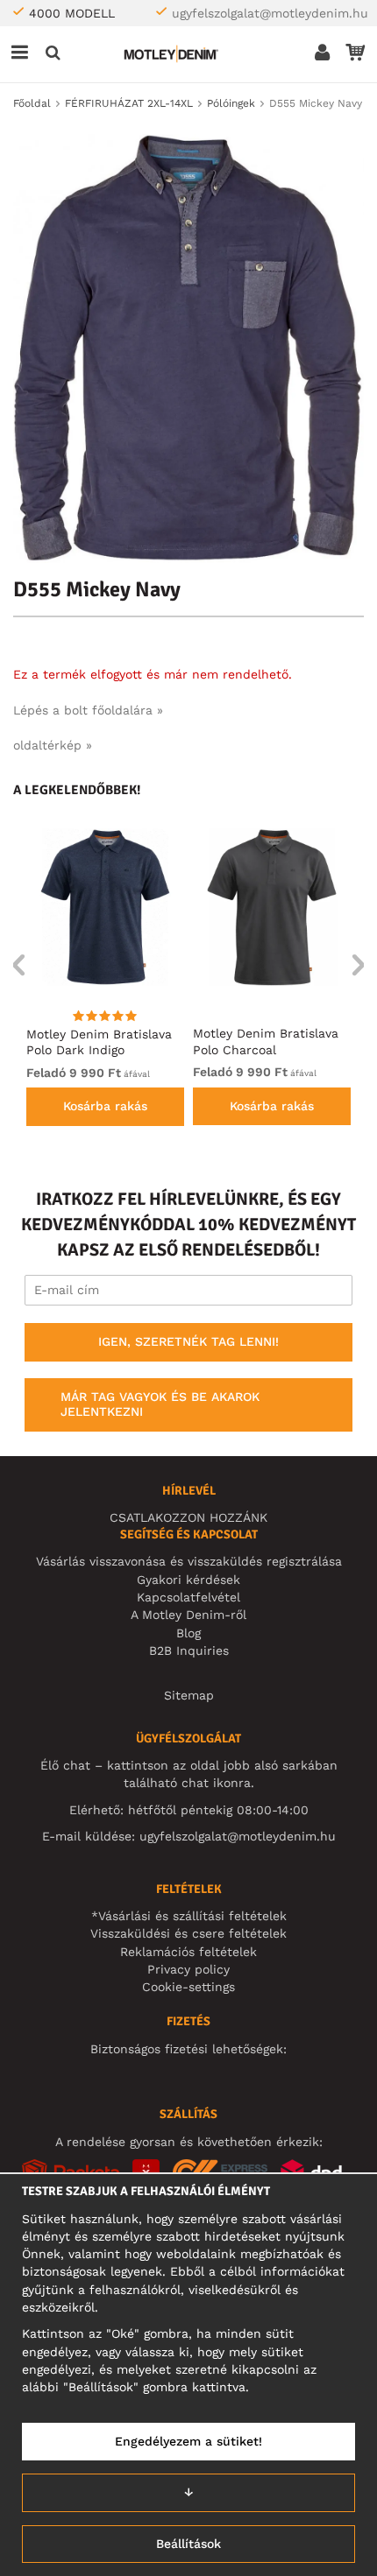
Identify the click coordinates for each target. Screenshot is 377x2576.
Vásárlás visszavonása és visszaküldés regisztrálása (189, 1561)
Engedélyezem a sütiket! (188, 2441)
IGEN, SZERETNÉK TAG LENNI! (188, 1341)
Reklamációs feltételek (188, 1952)
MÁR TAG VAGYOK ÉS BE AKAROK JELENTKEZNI (160, 1404)
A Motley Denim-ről (188, 1615)
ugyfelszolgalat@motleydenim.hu (270, 13)
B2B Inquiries (189, 1650)
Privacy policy (188, 1969)
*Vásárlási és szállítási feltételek (189, 1916)
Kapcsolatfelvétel (188, 1597)
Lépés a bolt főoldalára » (88, 710)
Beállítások (188, 2544)
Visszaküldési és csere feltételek (188, 1933)
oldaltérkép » (53, 745)
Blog (188, 1633)
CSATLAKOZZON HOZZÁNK (188, 1517)
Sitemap (189, 1695)
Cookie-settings (188, 1987)
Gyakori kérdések (188, 1580)
